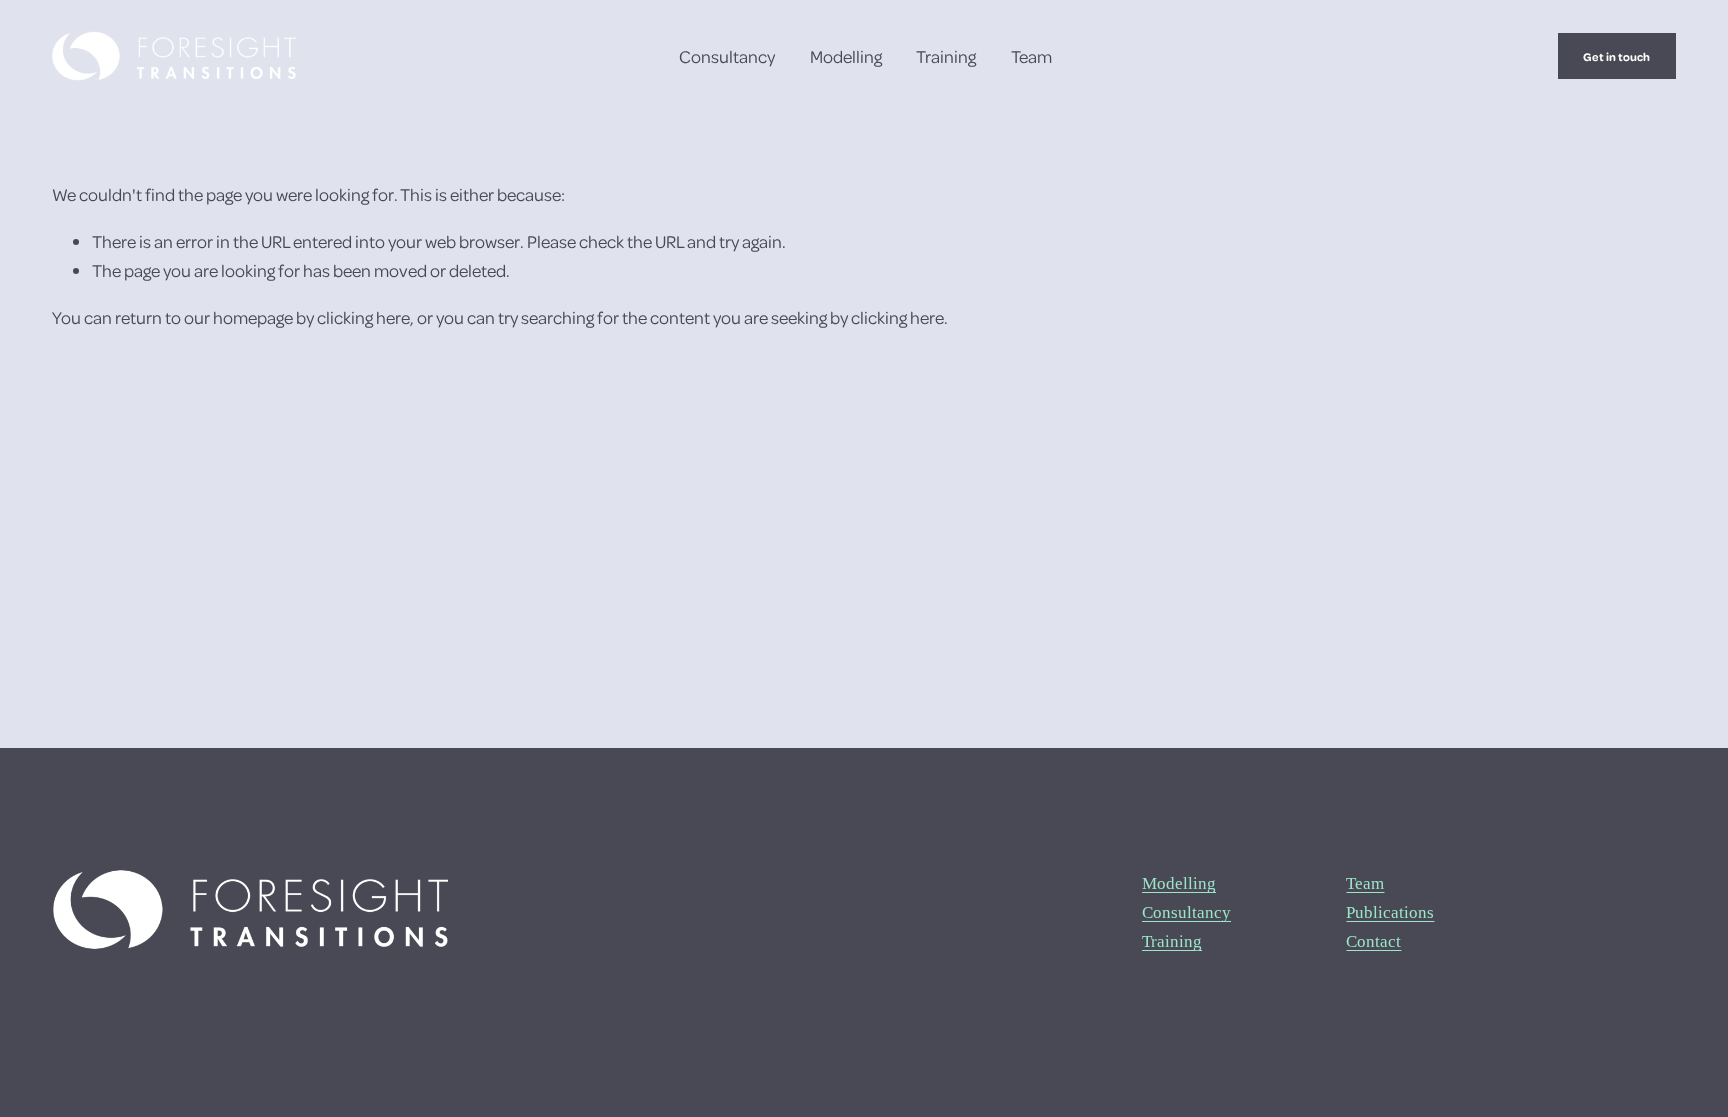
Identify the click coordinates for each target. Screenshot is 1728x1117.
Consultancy (727, 56)
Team (1031, 56)
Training (946, 56)
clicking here (363, 317)
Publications (1390, 912)
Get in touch (1616, 56)
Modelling (846, 56)
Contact (1373, 941)
